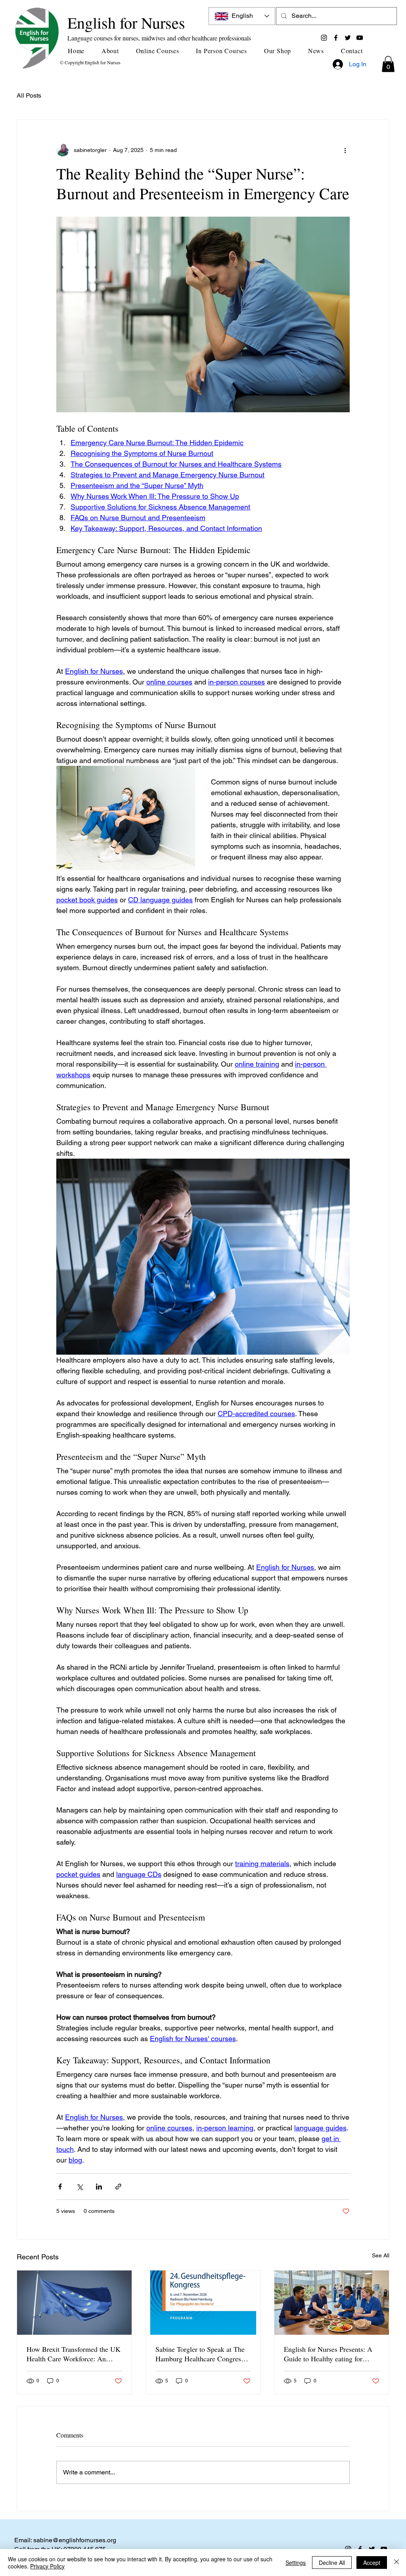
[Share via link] (118, 2187)
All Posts (29, 95)
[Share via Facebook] (60, 2187)
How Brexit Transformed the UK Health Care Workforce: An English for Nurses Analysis (74, 2354)
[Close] (396, 2563)
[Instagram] (324, 38)
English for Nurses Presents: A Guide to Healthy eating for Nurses (328, 2354)
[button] (113, 51)
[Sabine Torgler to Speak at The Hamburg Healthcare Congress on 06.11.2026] (203, 2303)
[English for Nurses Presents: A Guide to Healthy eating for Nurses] (332, 2303)
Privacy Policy (47, 2566)
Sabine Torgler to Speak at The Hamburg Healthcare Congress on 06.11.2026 (200, 2354)
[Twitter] (348, 38)
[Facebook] (336, 38)
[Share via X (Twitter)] (79, 2187)
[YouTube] (360, 38)
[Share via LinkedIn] (99, 2187)
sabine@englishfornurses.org (75, 2540)
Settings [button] (296, 2563)
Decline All (332, 2563)
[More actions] (345, 150)
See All (381, 2255)
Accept (372, 2563)
